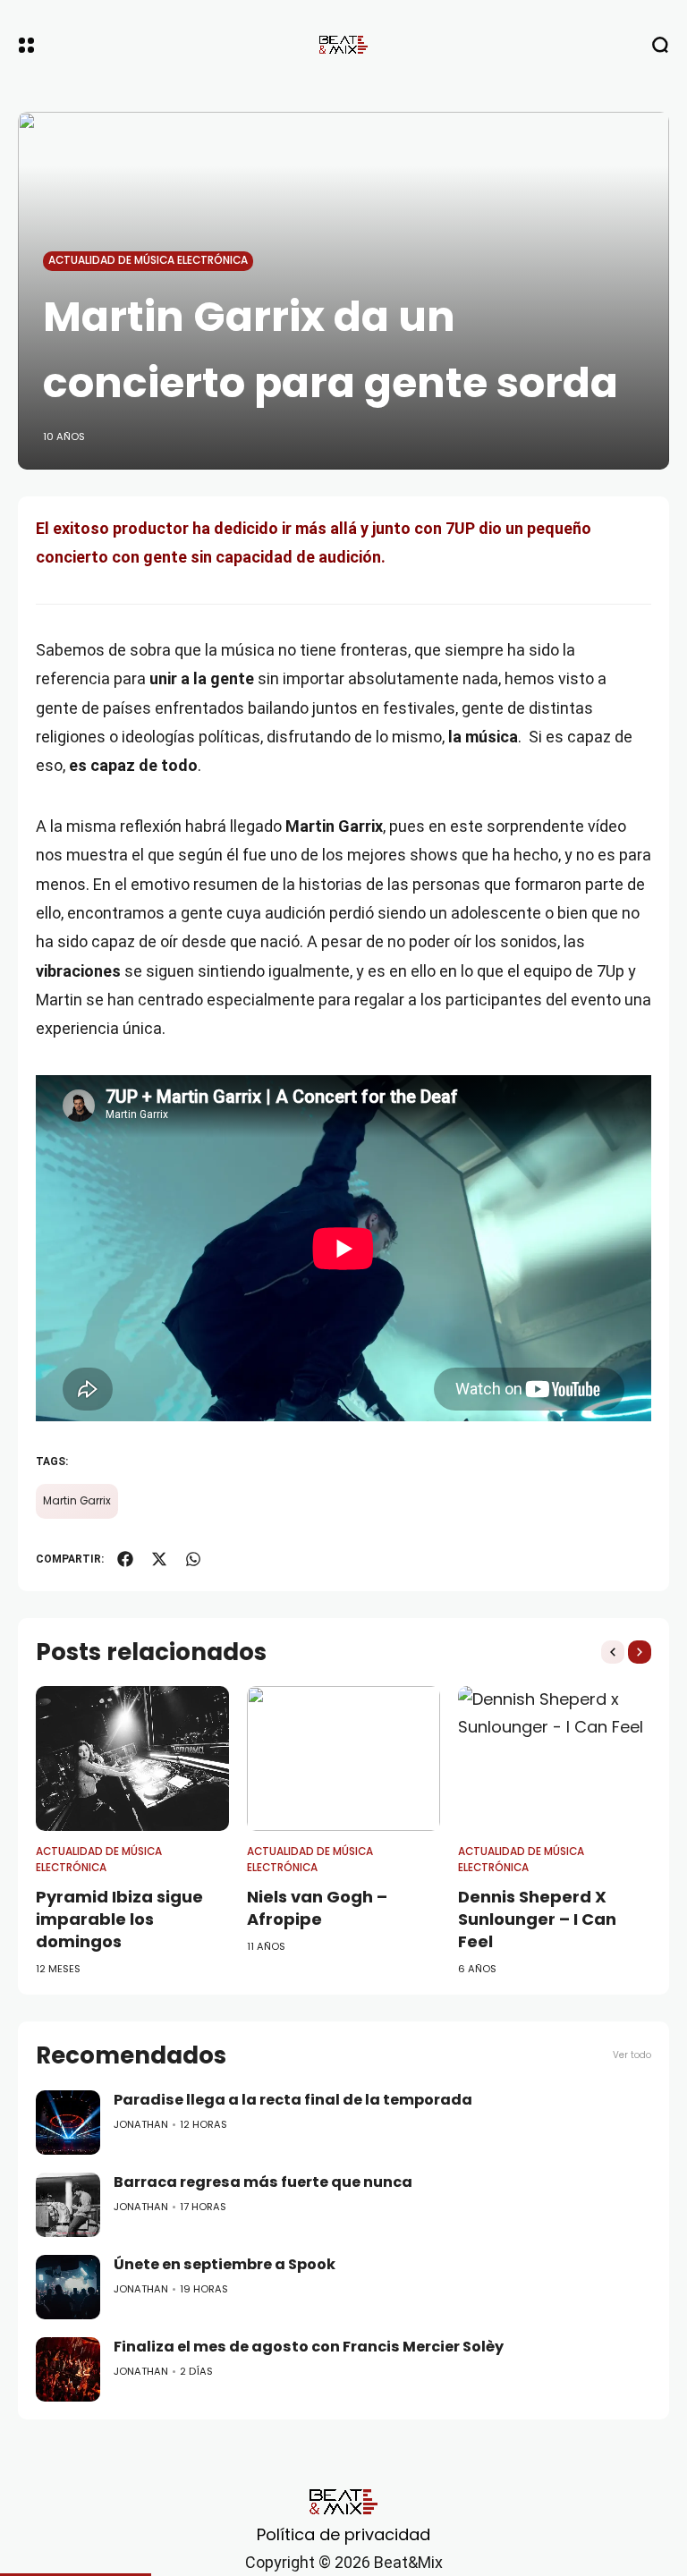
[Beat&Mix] (343, 45)
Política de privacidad (343, 2534)
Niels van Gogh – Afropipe (317, 1908)
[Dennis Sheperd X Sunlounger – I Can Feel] (555, 1758)
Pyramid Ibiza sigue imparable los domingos (119, 1919)
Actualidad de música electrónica (148, 260)
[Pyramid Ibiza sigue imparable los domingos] (132, 1758)
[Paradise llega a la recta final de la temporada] (68, 2123)
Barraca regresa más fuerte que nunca (263, 2182)
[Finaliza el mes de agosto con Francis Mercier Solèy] (68, 2369)
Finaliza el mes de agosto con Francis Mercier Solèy (309, 2347)
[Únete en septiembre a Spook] (68, 2287)
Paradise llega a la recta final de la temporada (293, 2100)
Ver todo (632, 2055)
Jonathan (141, 2124)
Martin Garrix (77, 1501)
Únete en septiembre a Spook (225, 2264)
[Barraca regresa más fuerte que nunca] (68, 2205)
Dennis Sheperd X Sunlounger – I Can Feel (537, 1919)
